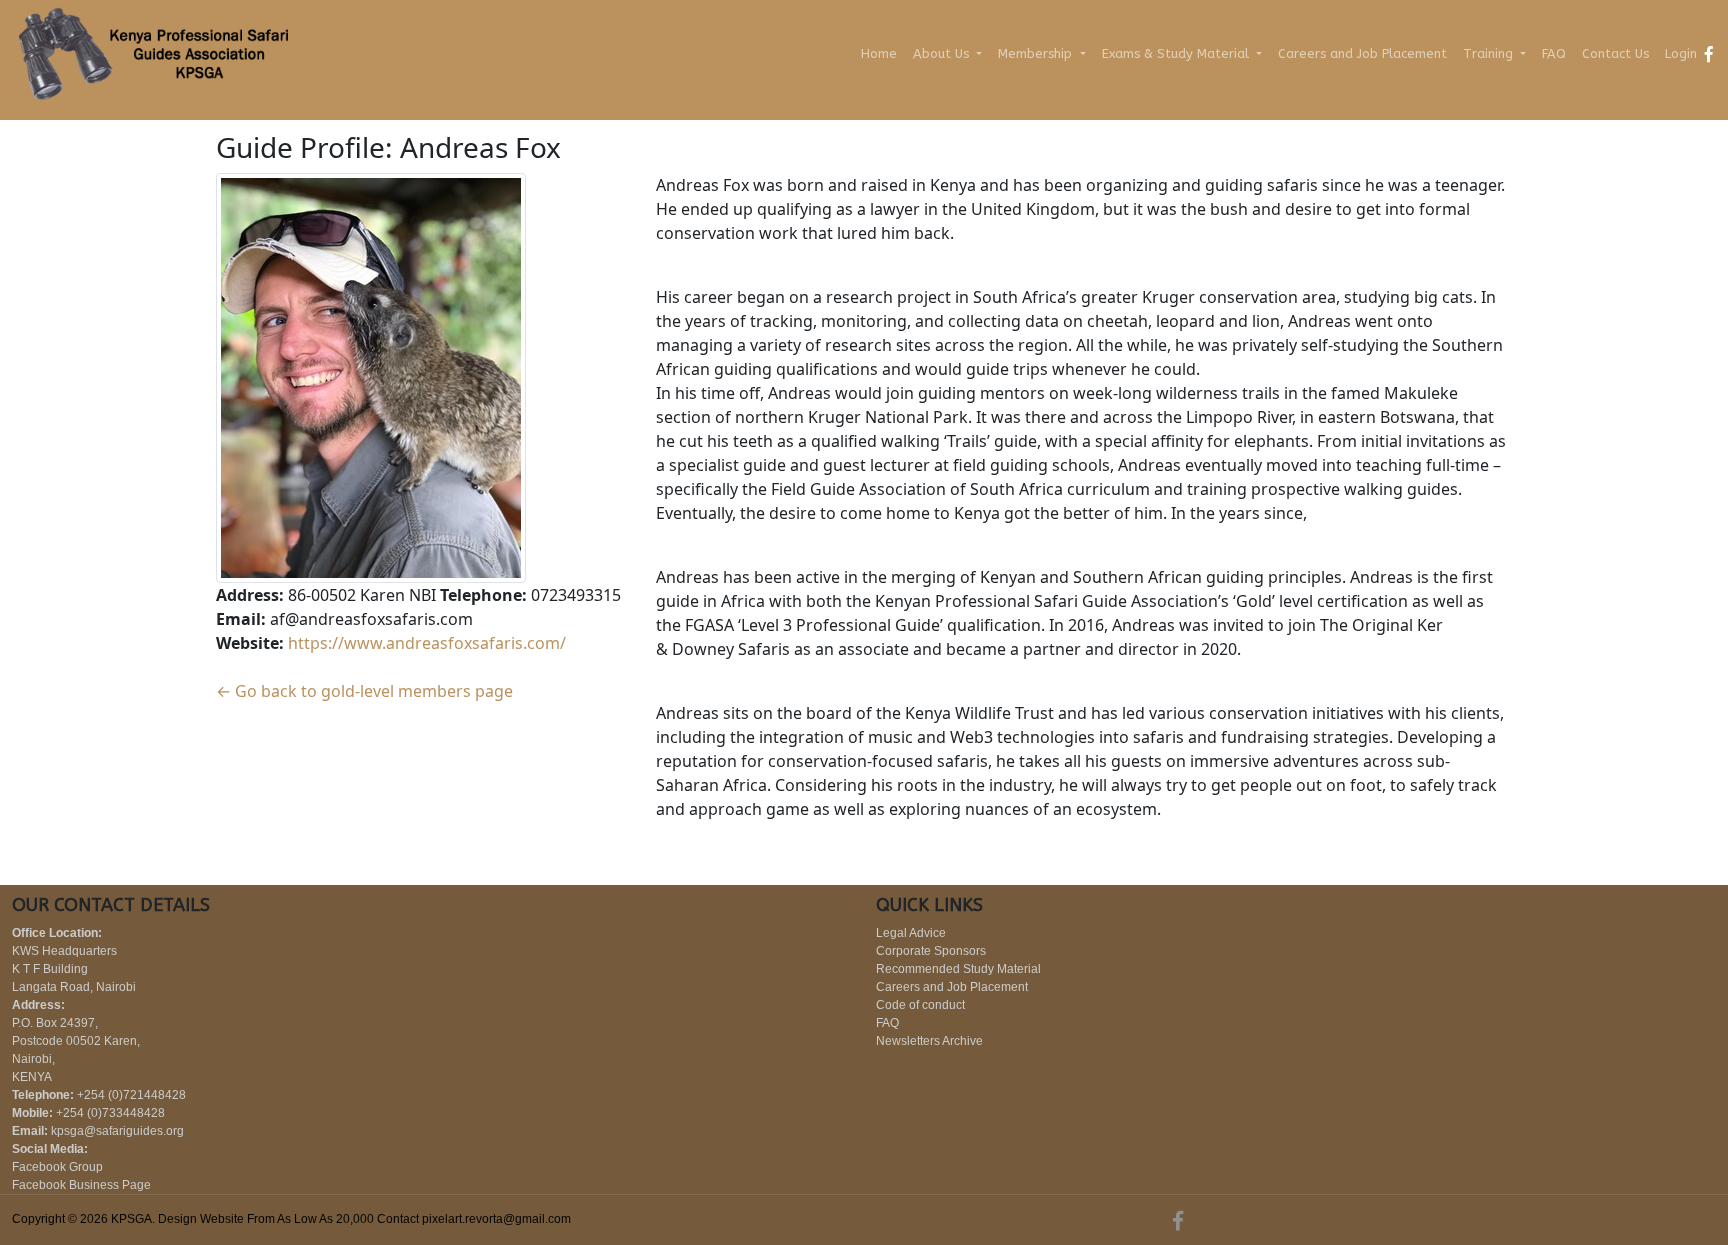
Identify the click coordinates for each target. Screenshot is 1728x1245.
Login (1681, 53)
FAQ (1554, 53)
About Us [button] (943, 53)
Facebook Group (57, 1167)
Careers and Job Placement (1362, 53)
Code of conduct (920, 1005)
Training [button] (1490, 53)
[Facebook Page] (1709, 54)
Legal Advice (911, 933)
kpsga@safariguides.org (117, 1131)
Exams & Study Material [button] (1177, 53)
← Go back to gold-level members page (364, 691)
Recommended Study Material (958, 969)
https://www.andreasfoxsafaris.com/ (427, 643)
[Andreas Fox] (371, 376)
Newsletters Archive (929, 1041)
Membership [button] (1037, 53)
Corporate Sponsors (931, 951)
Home (879, 53)
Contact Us (1615, 53)
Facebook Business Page (81, 1185)
